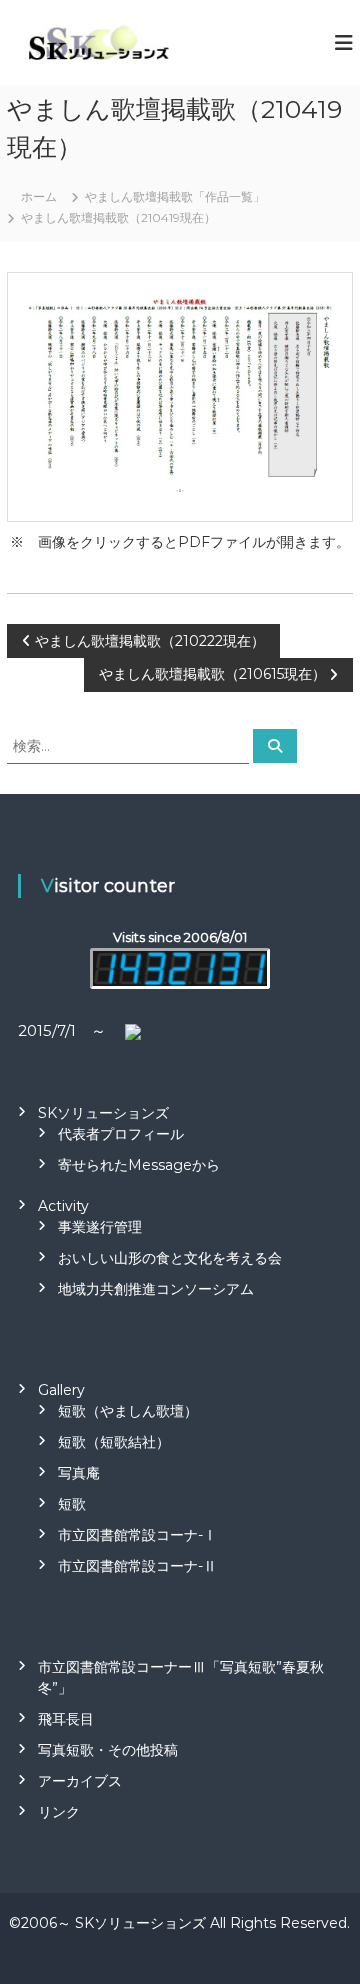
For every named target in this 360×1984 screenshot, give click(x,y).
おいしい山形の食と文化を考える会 (170, 1258)
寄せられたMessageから (139, 1165)
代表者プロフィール (121, 1134)
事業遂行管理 (100, 1227)
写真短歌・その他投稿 (108, 1750)
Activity (63, 1206)
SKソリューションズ (103, 1113)
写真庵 (79, 1473)
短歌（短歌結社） (114, 1442)
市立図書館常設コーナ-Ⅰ (137, 1535)
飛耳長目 (66, 1719)
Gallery (61, 1390)
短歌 (72, 1504)
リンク (59, 1812)
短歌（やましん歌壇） (128, 1411)
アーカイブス (80, 1781)
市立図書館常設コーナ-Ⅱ (137, 1566)
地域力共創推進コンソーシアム (156, 1289)
